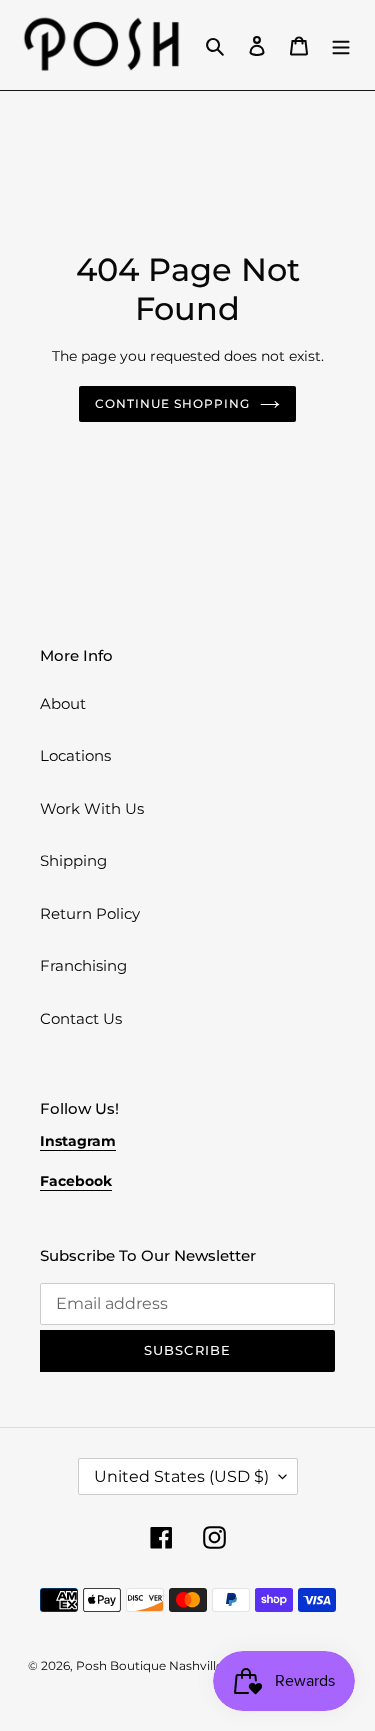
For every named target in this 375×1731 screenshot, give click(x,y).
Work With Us (92, 808)
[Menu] (341, 45)
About (63, 703)
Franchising (83, 965)
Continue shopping (172, 403)
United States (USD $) (181, 1476)
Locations (75, 755)
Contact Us (81, 1018)
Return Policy (90, 913)
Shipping (73, 860)
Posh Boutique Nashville (149, 1665)
